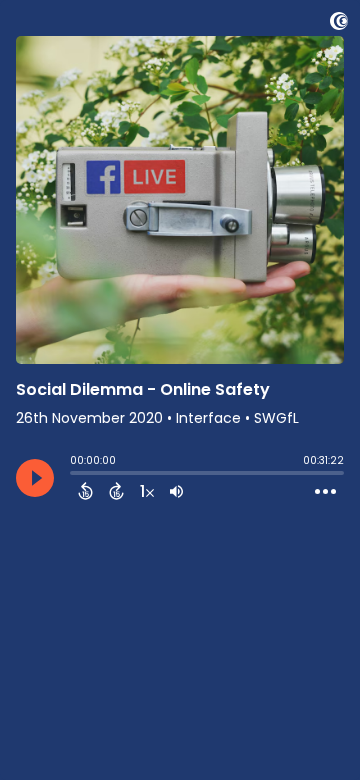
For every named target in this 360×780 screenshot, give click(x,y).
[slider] (75, 475)
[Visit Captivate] (339, 24)
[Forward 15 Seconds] (116, 491)
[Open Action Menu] (325, 492)
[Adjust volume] (176, 491)
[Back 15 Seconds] (85, 491)
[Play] (35, 478)
